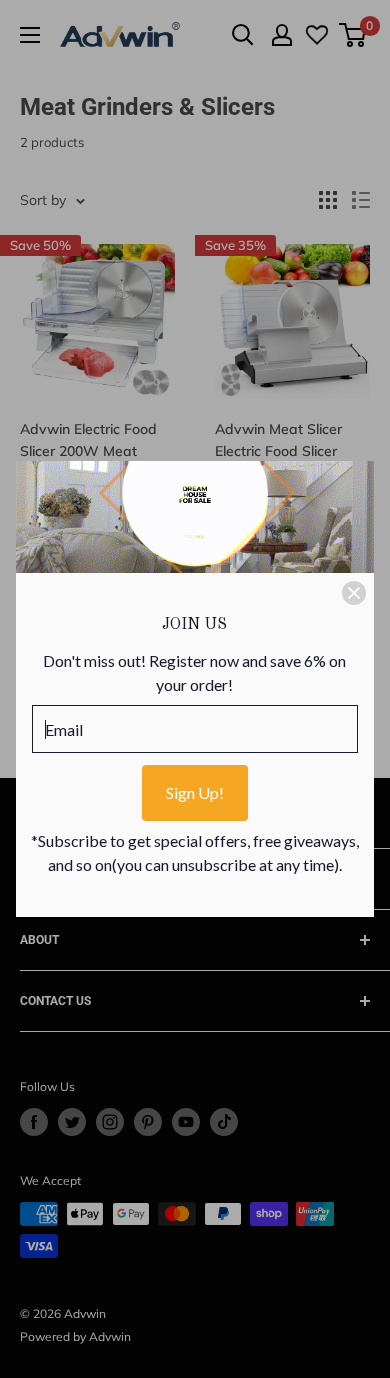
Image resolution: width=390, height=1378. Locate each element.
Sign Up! (195, 792)
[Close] (354, 593)
